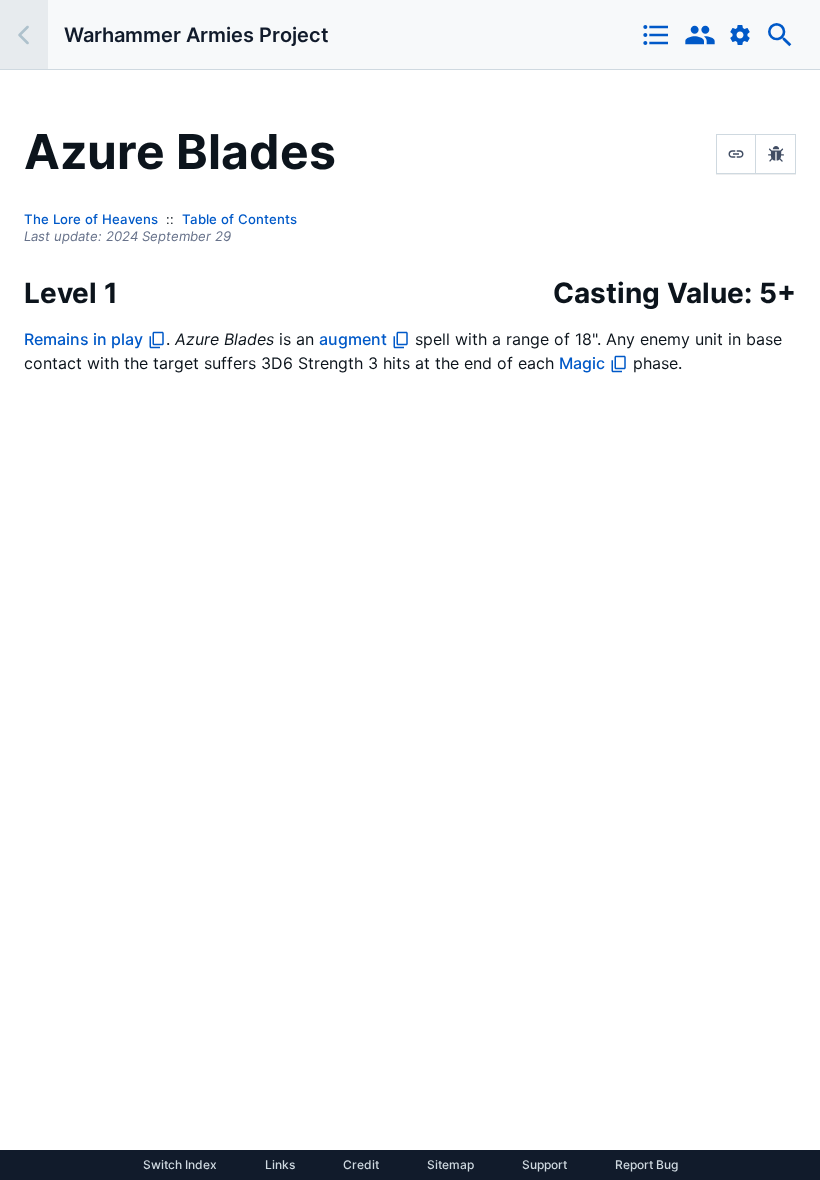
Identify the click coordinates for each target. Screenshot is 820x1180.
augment (353, 339)
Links (280, 1165)
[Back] (24, 34)
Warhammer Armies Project (196, 35)
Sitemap (450, 1165)
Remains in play (83, 339)
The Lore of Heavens (91, 219)
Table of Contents (239, 219)
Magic (582, 363)
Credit (361, 1165)
